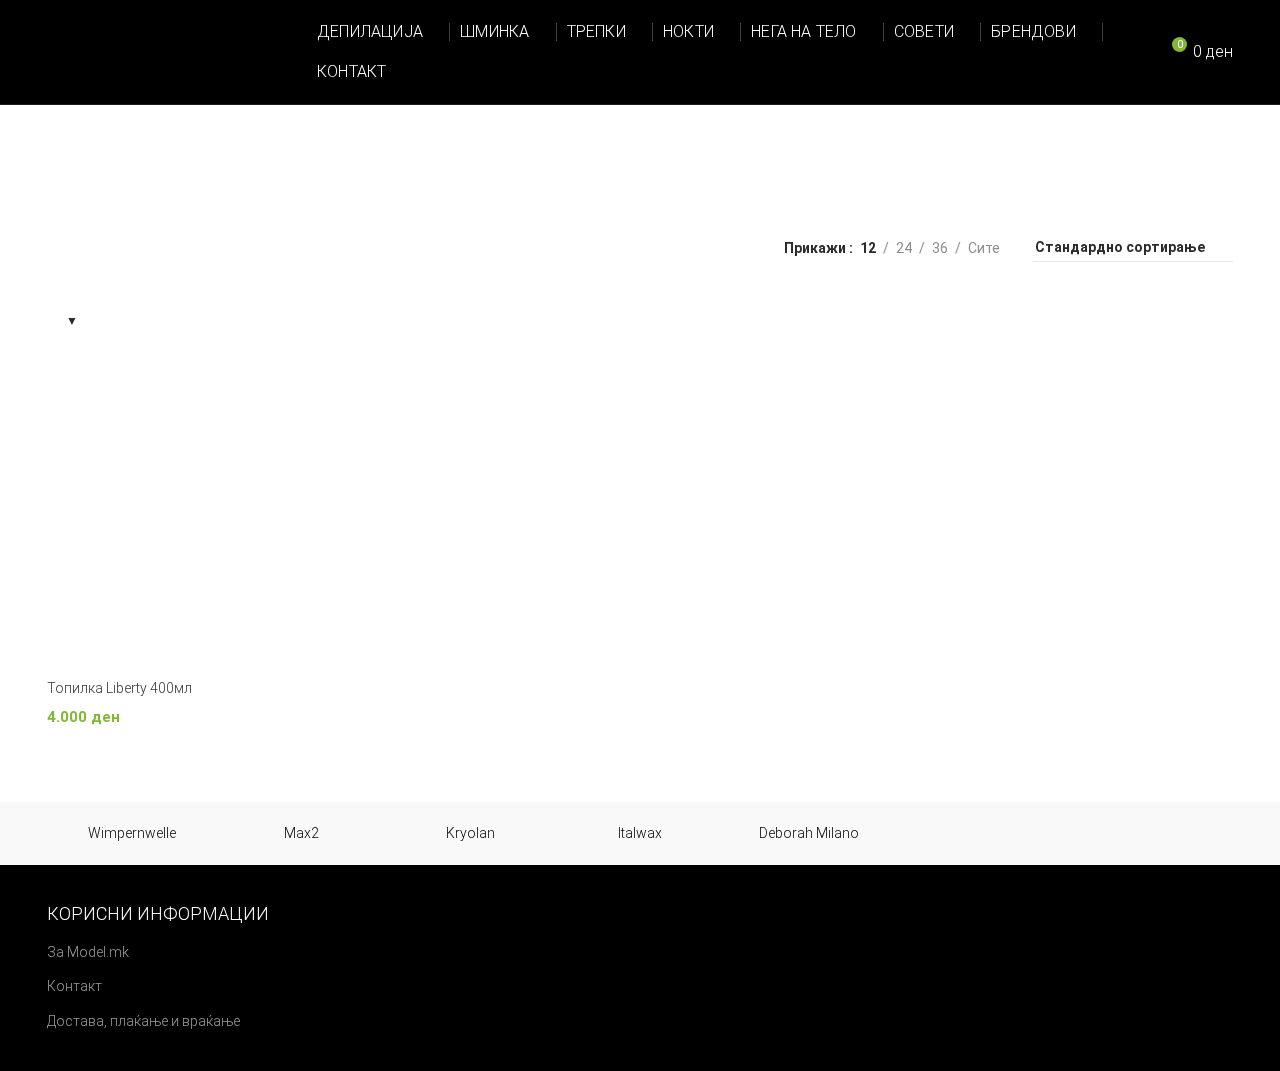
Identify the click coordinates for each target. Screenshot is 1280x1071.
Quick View (407, 326)
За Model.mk (88, 952)
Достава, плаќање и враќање (143, 1021)
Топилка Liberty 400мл (119, 688)
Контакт (74, 986)
